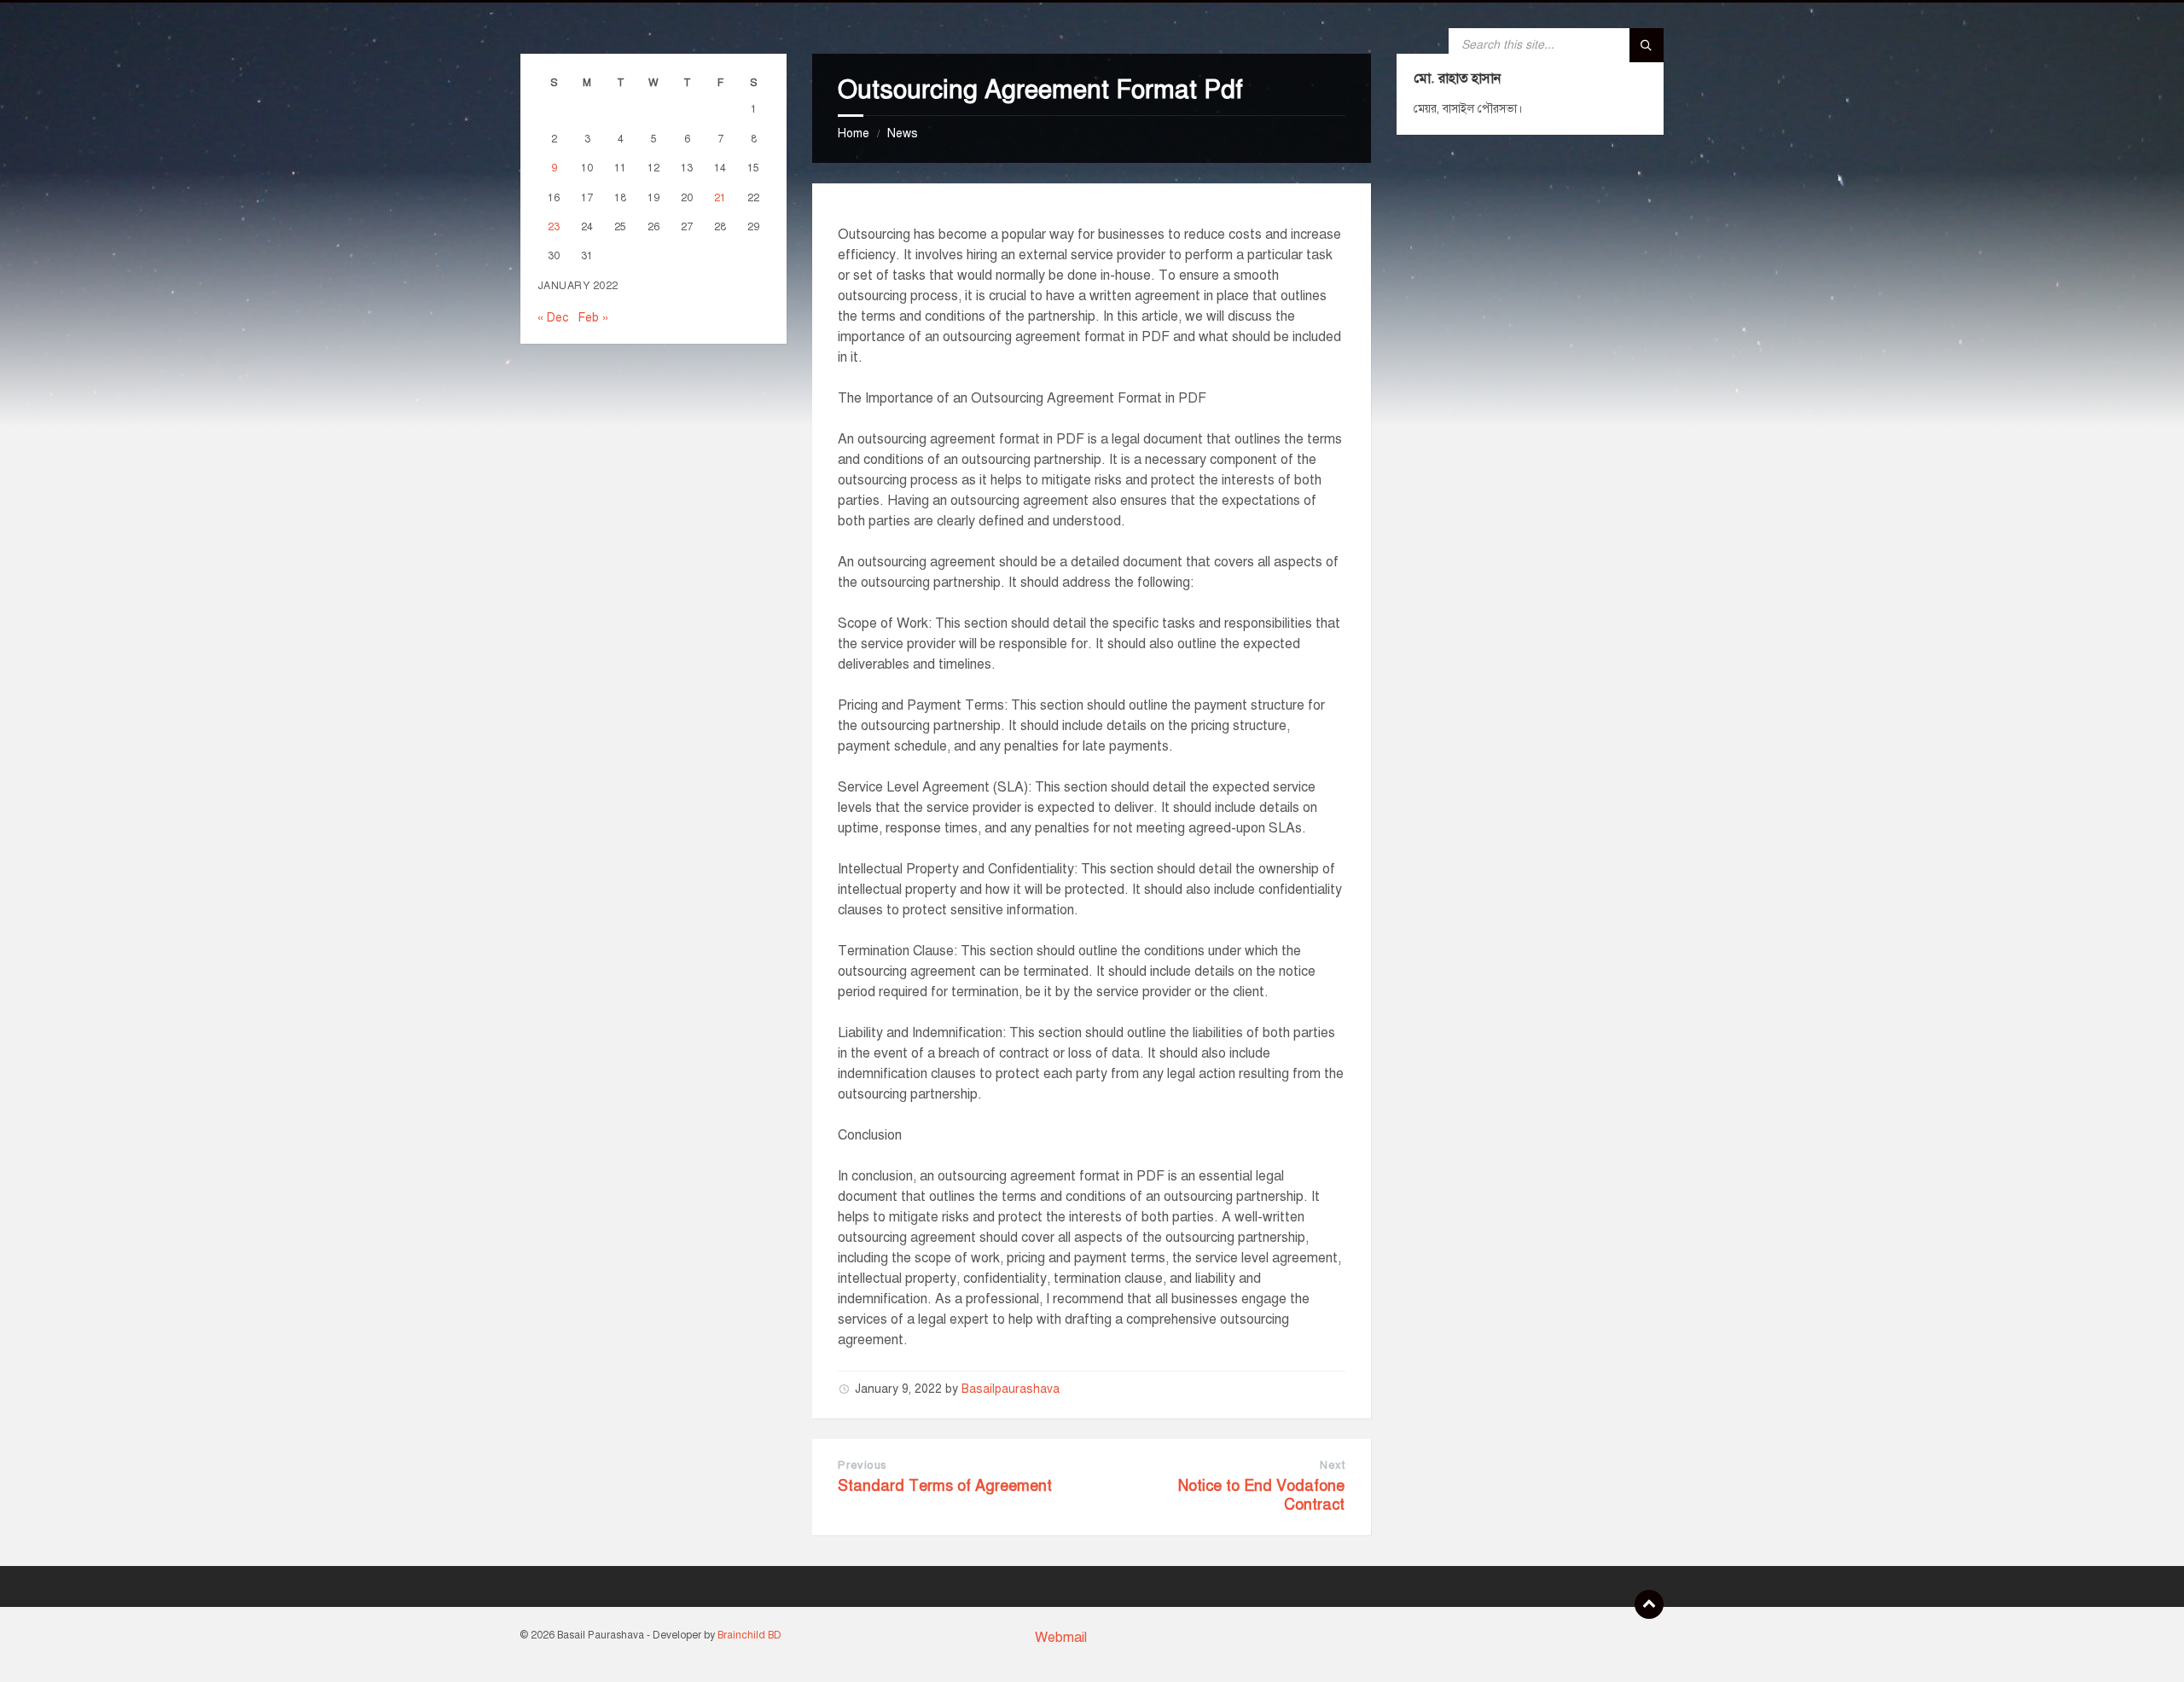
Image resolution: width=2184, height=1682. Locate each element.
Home (854, 133)
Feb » (593, 318)
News (903, 133)
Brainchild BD (749, 1635)
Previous (862, 1465)
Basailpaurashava (1011, 1389)
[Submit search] (1647, 45)
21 (720, 197)
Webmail (1061, 1638)
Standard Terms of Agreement (945, 1486)
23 (554, 226)
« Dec (553, 318)
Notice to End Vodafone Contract (1261, 1495)
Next (1332, 1465)
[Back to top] (1649, 1604)
